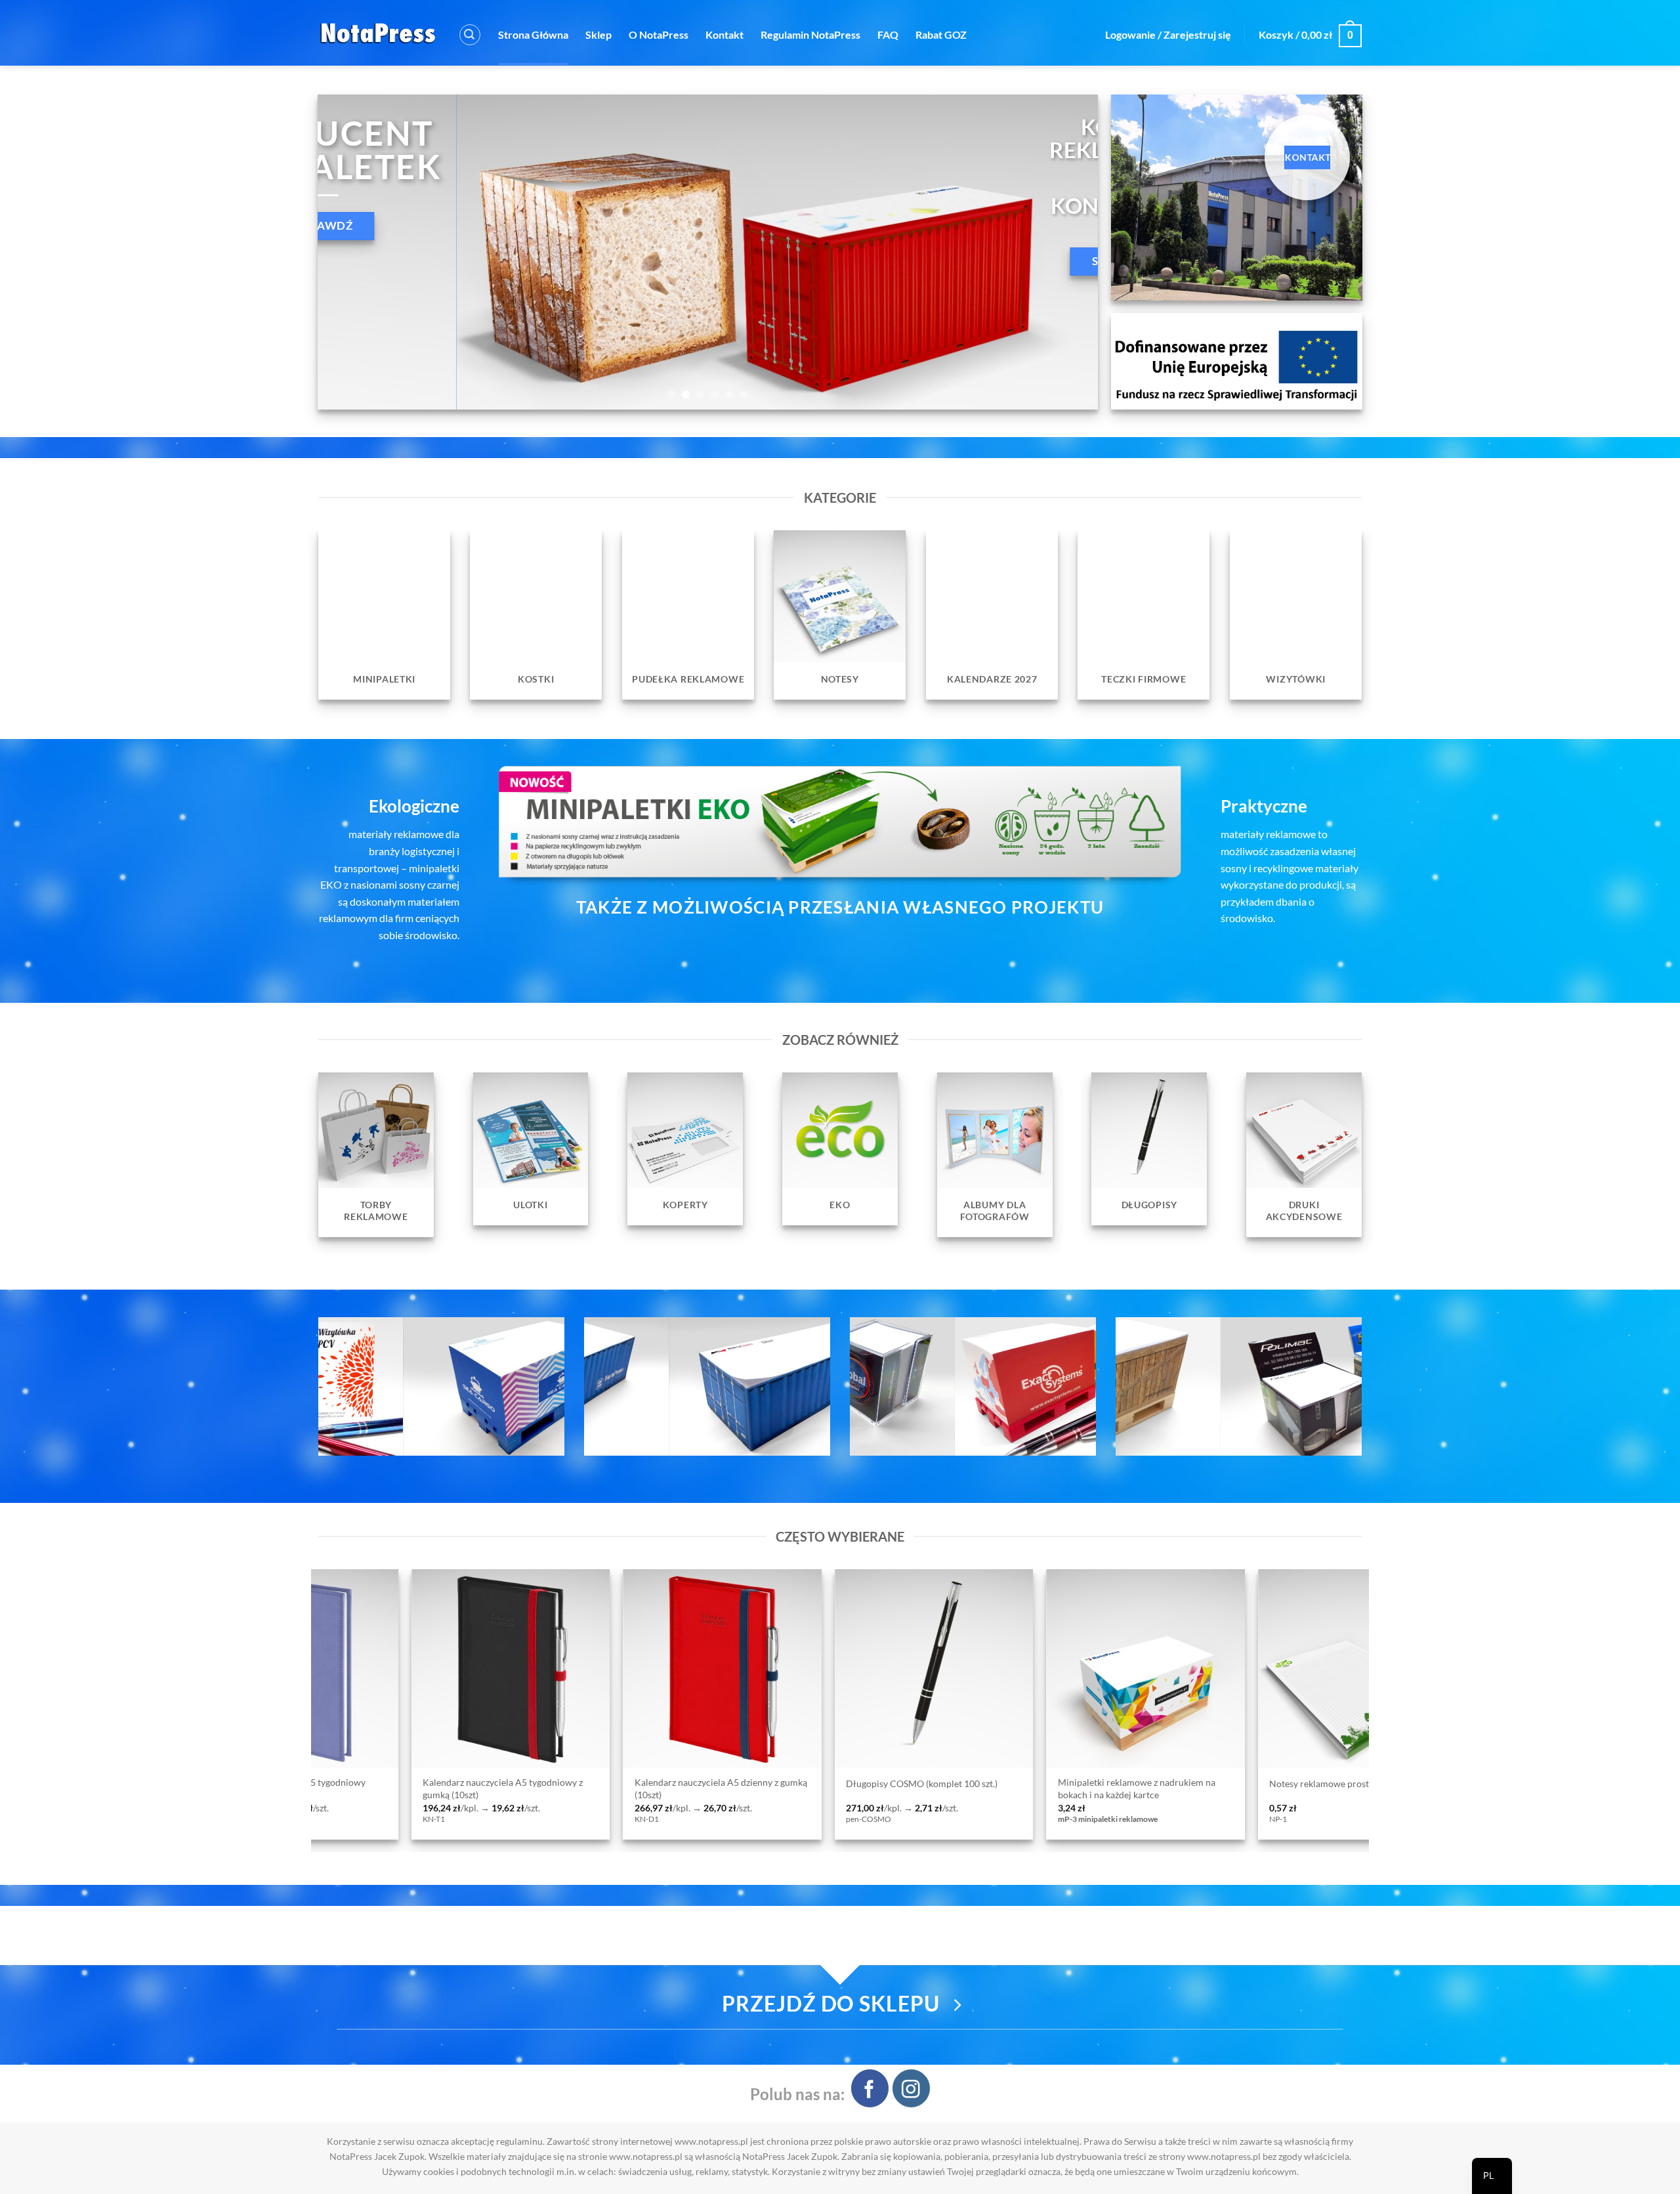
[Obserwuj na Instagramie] (911, 2088)
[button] (470, 35)
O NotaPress (659, 34)
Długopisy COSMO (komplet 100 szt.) (481, 1783)
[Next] (1066, 252)
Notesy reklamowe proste (880, 1783)
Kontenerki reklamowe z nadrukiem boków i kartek (1339, 1788)
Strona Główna (533, 34)
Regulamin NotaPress (810, 34)
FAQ (888, 34)
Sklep (598, 34)
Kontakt (724, 34)
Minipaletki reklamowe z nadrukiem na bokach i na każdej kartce (696, 1788)
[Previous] (350, 252)
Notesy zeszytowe (1076, 1783)
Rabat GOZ (941, 34)
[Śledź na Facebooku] (870, 2088)
